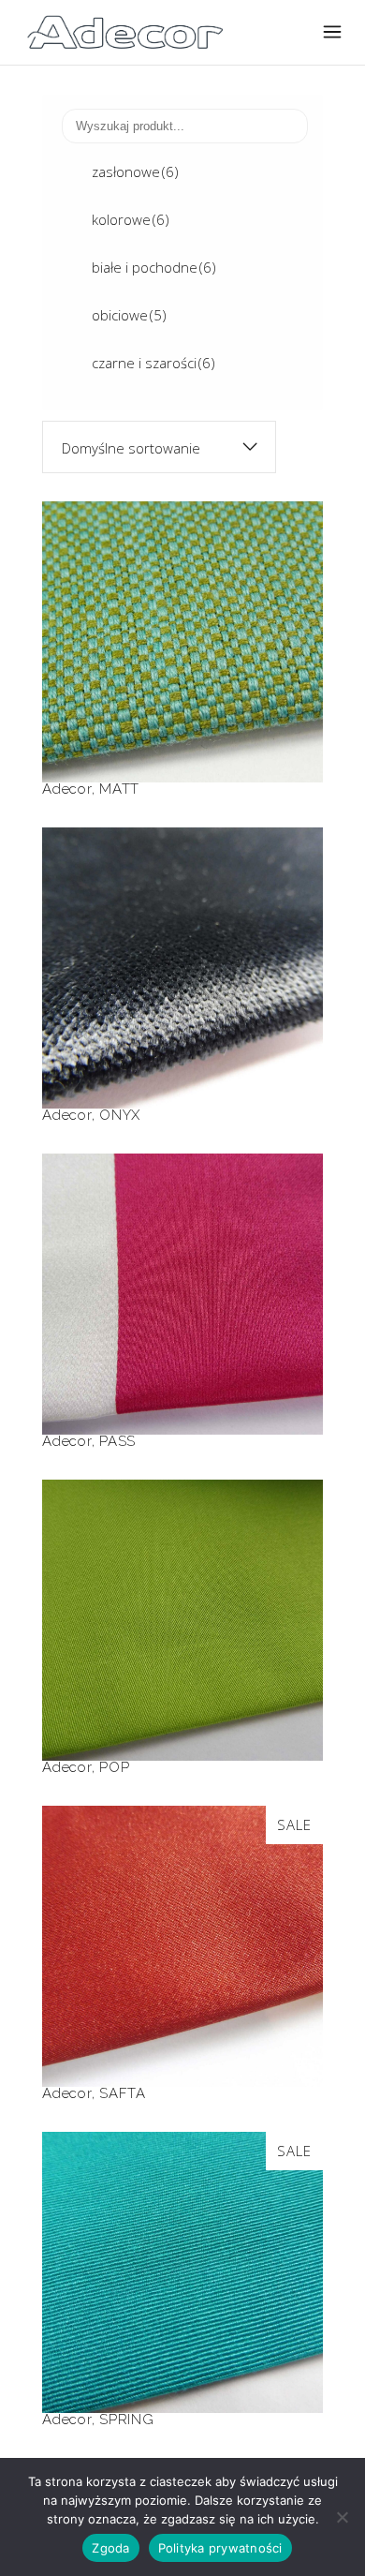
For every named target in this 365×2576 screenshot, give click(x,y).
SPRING (182, 2236)
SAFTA (183, 1910)
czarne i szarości (153, 363)
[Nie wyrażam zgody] (342, 2517)
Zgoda (110, 2548)
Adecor (67, 789)
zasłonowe (135, 171)
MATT (182, 606)
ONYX (182, 932)
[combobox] (159, 447)
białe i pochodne (154, 267)
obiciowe (129, 315)
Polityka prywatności (220, 2548)
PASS (182, 1258)
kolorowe (131, 219)
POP (182, 1584)
